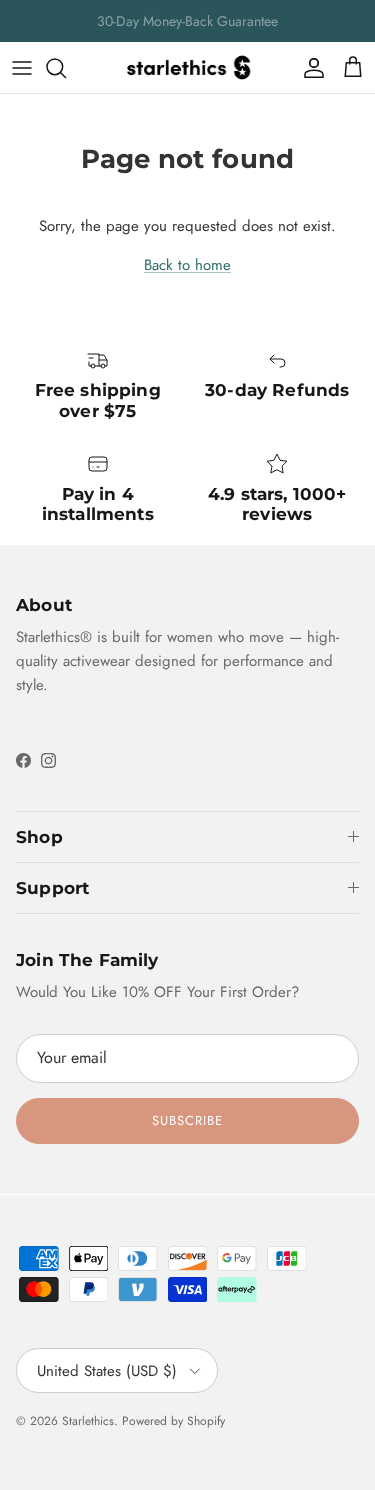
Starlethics (88, 1421)
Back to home (187, 265)
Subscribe (187, 1120)
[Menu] (22, 68)
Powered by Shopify (173, 1421)
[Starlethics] (188, 67)
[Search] (66, 68)
